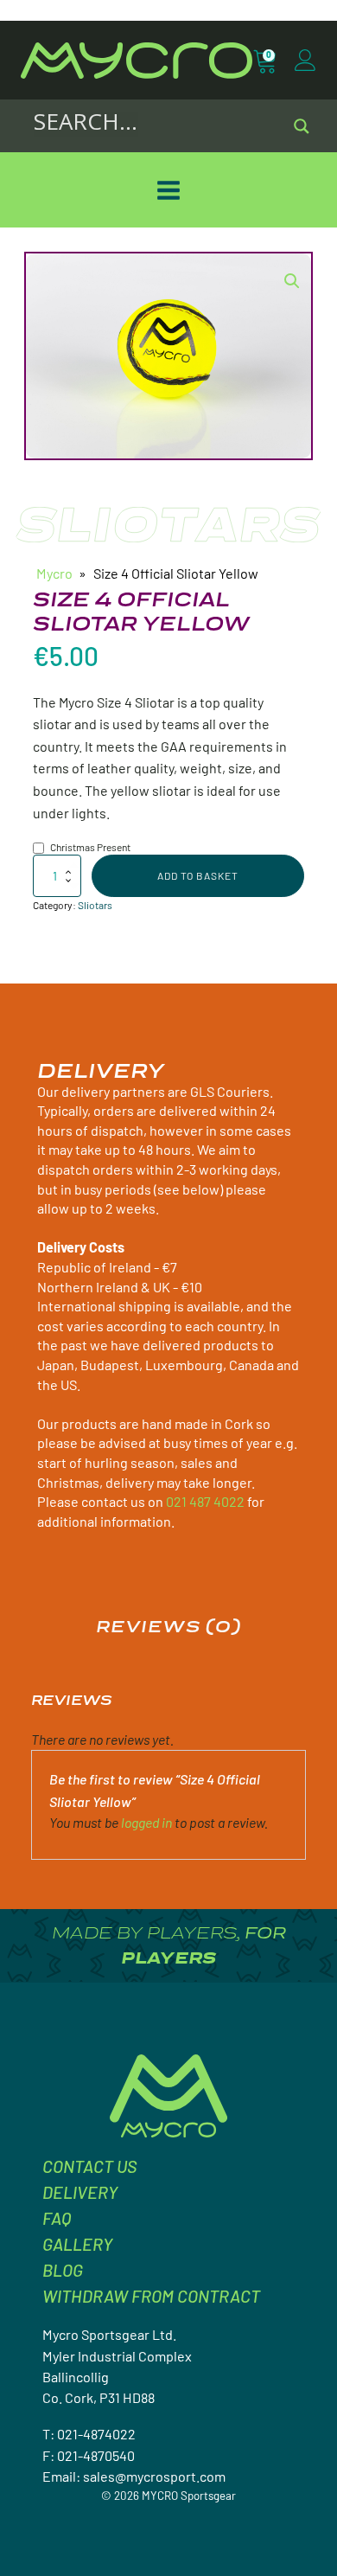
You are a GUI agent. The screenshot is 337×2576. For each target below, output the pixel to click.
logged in (146, 1822)
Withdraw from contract (151, 2296)
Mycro (54, 573)
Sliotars (95, 905)
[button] (292, 281)
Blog (63, 2270)
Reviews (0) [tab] (168, 1626)
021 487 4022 (205, 1501)
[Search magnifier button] (302, 126)
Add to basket (198, 875)
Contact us (89, 2166)
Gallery (77, 2244)
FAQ (57, 2218)
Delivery (80, 2192)
